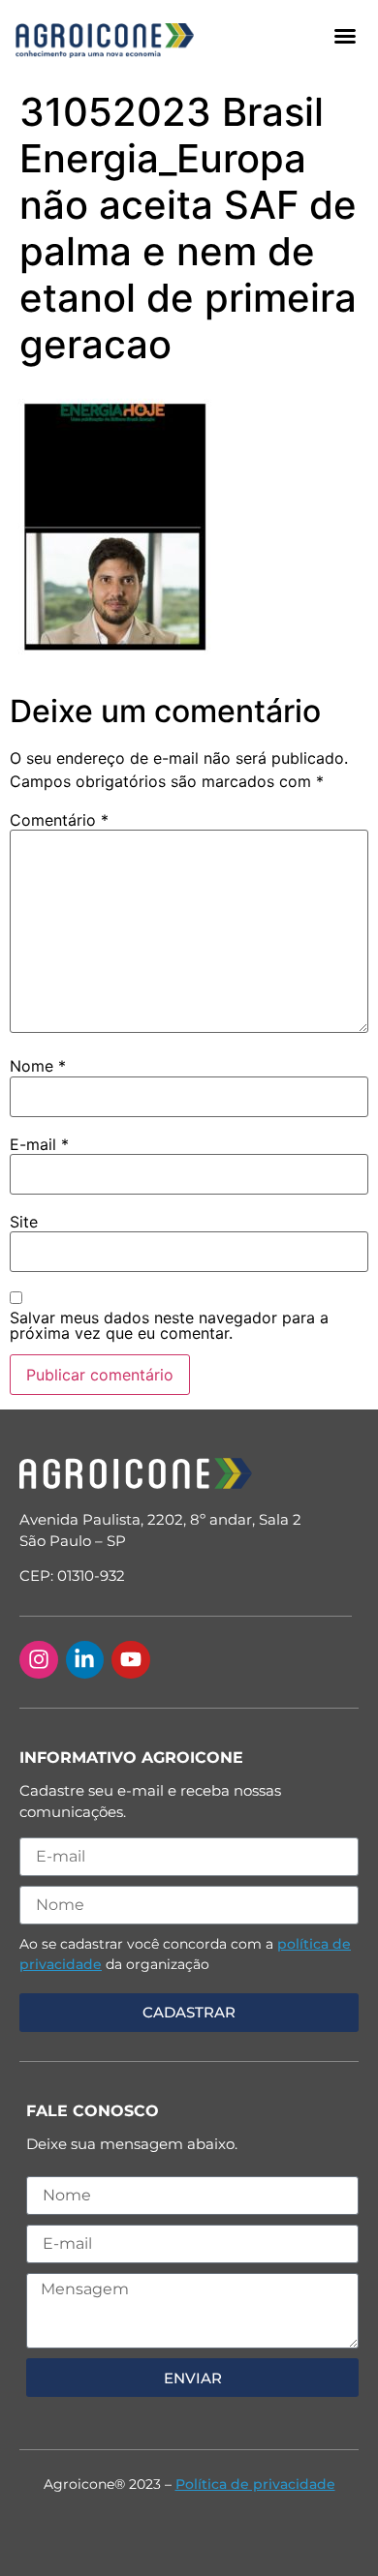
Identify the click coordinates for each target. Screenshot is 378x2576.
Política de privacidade (255, 2484)
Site (24, 1222)
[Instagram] (39, 1660)
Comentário (59, 820)
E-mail (39, 1144)
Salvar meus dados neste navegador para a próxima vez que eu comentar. (169, 1325)
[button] (345, 36)
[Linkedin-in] (85, 1660)
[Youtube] (131, 1660)
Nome (38, 1066)
